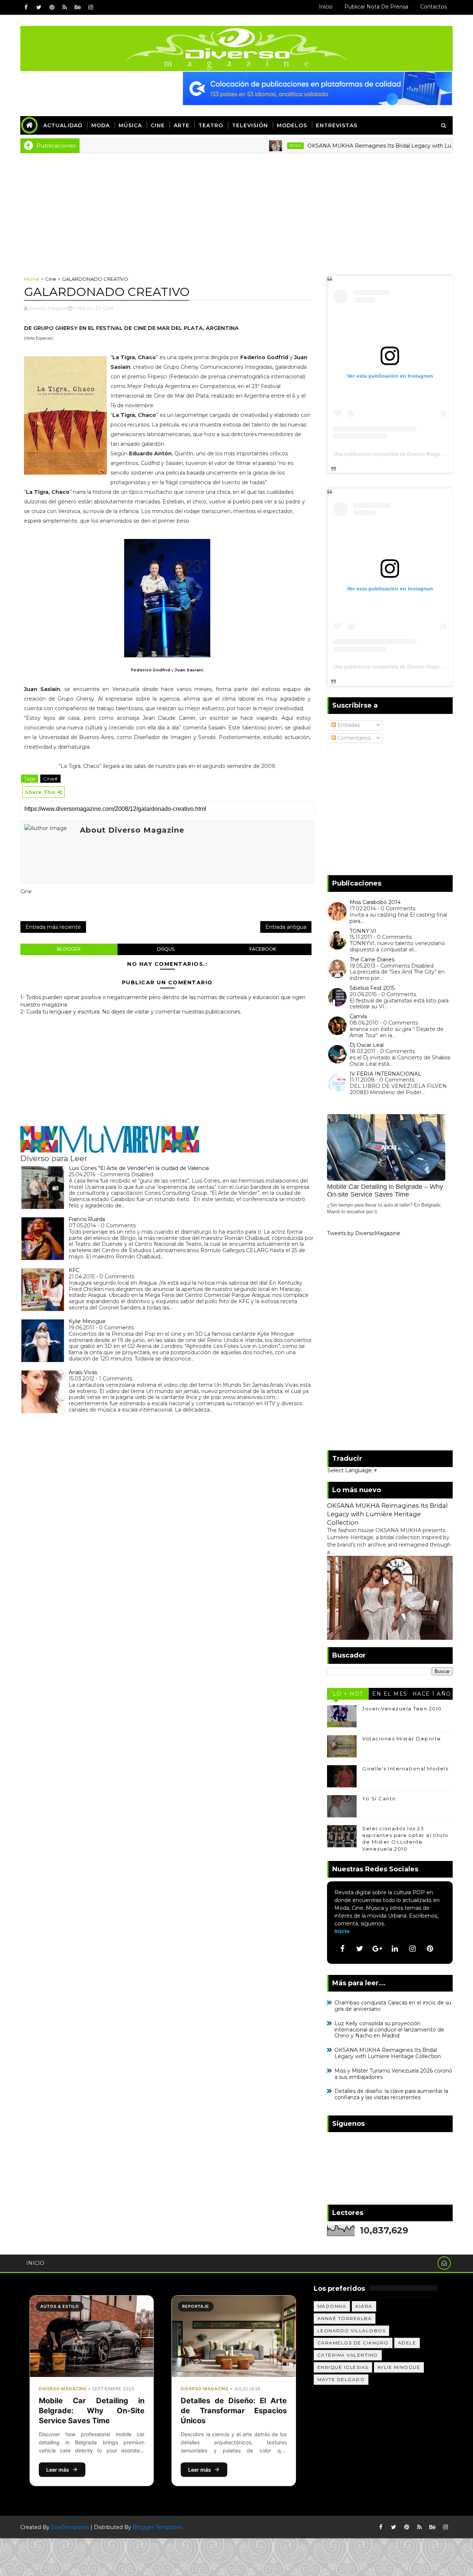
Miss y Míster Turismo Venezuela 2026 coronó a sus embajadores (393, 2074)
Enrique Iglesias (343, 2367)
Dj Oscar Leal (367, 1045)
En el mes (390, 1694)
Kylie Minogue (87, 1321)
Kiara (364, 2306)
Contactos (433, 7)
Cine (158, 125)
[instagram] (91, 7)
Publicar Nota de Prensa (376, 7)
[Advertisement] (236, 209)
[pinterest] (52, 7)
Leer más (58, 2470)
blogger (69, 949)
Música (130, 125)
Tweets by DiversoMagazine (364, 1233)
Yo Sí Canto (379, 1798)
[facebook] (26, 7)
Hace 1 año (432, 1694)
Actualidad (63, 125)
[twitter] (39, 7)
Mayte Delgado (341, 2379)
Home (32, 279)
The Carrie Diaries (372, 960)
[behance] (78, 7)
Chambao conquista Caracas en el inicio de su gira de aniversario (393, 2006)
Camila (358, 1016)
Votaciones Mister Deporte (402, 1739)
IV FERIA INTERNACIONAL (385, 1074)
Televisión (250, 125)
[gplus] (377, 1949)
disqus (166, 949)
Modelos (292, 125)
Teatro (211, 125)
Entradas (348, 725)
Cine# (50, 779)
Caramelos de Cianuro (353, 2343)
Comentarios (353, 738)
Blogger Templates (157, 2527)
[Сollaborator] (317, 88)
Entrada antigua (286, 927)
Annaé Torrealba (345, 2318)
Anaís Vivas (83, 1372)
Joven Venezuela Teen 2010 (402, 1709)
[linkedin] (395, 1949)
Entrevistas (337, 125)
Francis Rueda (87, 1219)
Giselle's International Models (405, 1769)
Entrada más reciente (53, 927)
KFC (74, 1270)
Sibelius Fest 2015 (372, 988)
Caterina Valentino (348, 2355)
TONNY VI (363, 931)
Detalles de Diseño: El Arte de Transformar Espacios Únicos (234, 2411)
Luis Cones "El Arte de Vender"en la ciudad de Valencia (139, 1168)
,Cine (108, 308)
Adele (407, 2343)
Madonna (332, 2306)
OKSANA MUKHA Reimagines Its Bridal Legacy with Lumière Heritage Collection (387, 1514)
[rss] (65, 7)
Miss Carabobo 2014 (375, 902)
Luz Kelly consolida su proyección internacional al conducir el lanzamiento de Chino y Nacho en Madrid (389, 2030)
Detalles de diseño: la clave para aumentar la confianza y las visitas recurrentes (391, 2094)
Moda (101, 125)
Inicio (326, 7)
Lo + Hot (348, 1694)
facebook (263, 949)
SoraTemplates (70, 2527)
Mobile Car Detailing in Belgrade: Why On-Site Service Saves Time (92, 2411)
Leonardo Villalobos (352, 2331)
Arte (182, 125)
